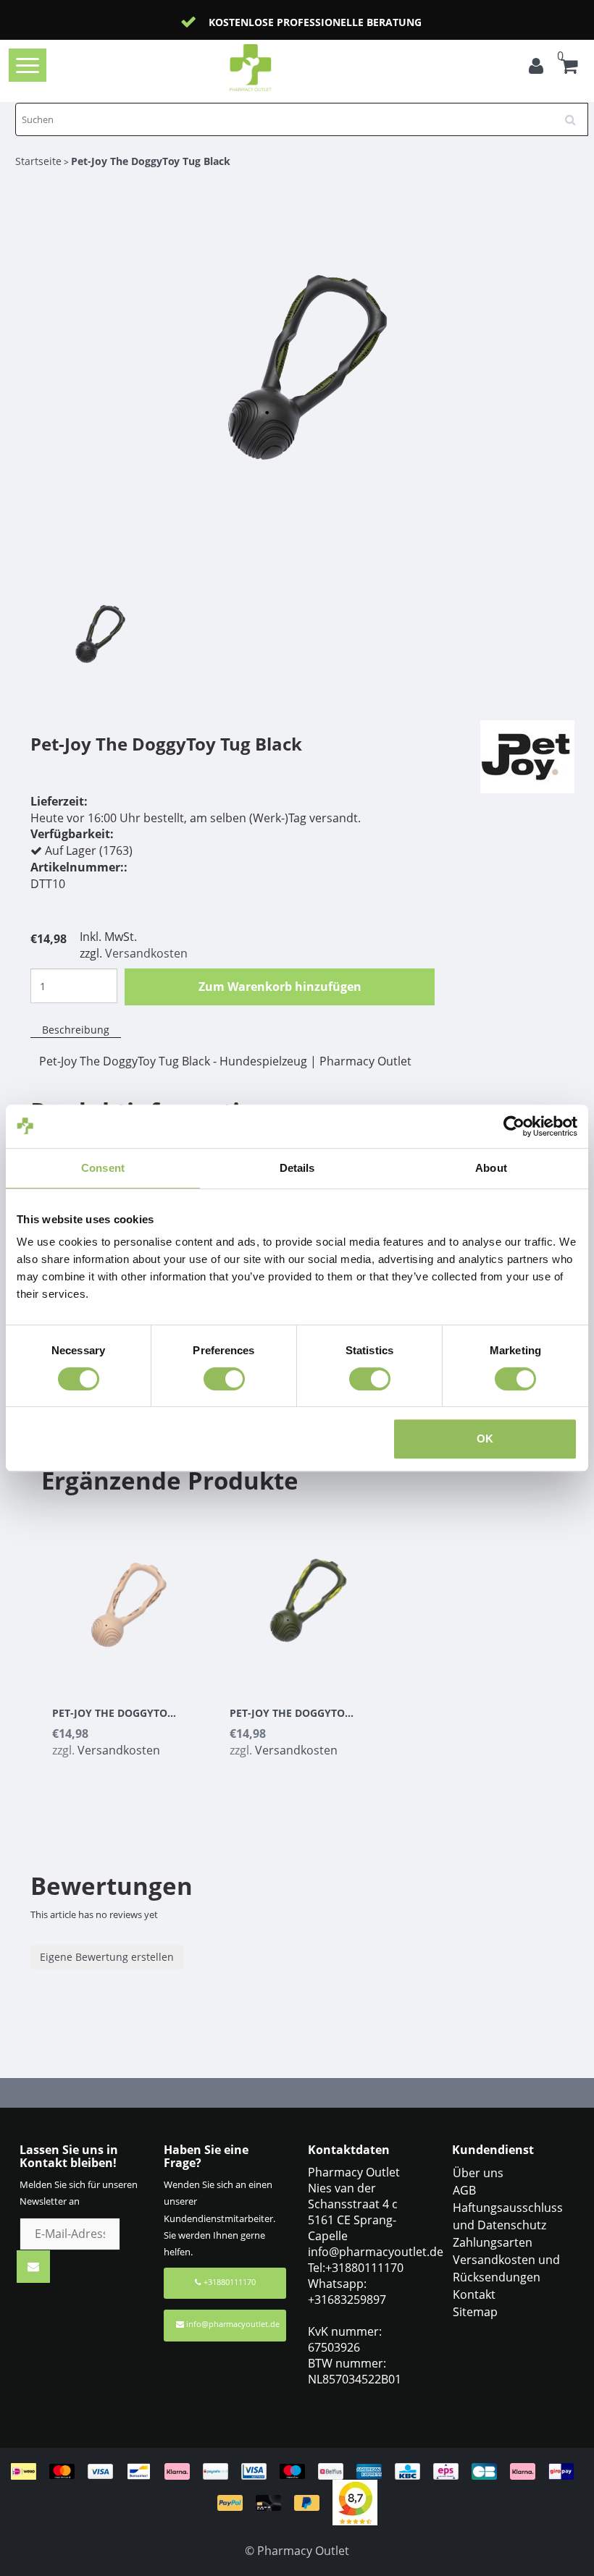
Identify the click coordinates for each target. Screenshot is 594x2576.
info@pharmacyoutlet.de (233, 2324)
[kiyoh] (355, 2501)
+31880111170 (229, 2282)
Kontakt (474, 2294)
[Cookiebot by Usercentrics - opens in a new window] (514, 1126)
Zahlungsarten (493, 2242)
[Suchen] (575, 114)
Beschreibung (76, 1030)
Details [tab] (297, 1168)
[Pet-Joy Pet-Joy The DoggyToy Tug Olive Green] (308, 1595)
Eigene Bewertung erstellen (107, 1957)
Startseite (38, 161)
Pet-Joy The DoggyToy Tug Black (151, 161)
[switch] (224, 1379)
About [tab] (491, 1168)
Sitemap (475, 2312)
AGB (464, 2190)
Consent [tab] (103, 1168)
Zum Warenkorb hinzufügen (280, 987)
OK (485, 1439)
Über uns (478, 2173)
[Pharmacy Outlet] (273, 68)
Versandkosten (146, 953)
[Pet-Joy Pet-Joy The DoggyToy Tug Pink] (130, 1595)
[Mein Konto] (536, 68)
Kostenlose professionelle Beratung (248, 22)
